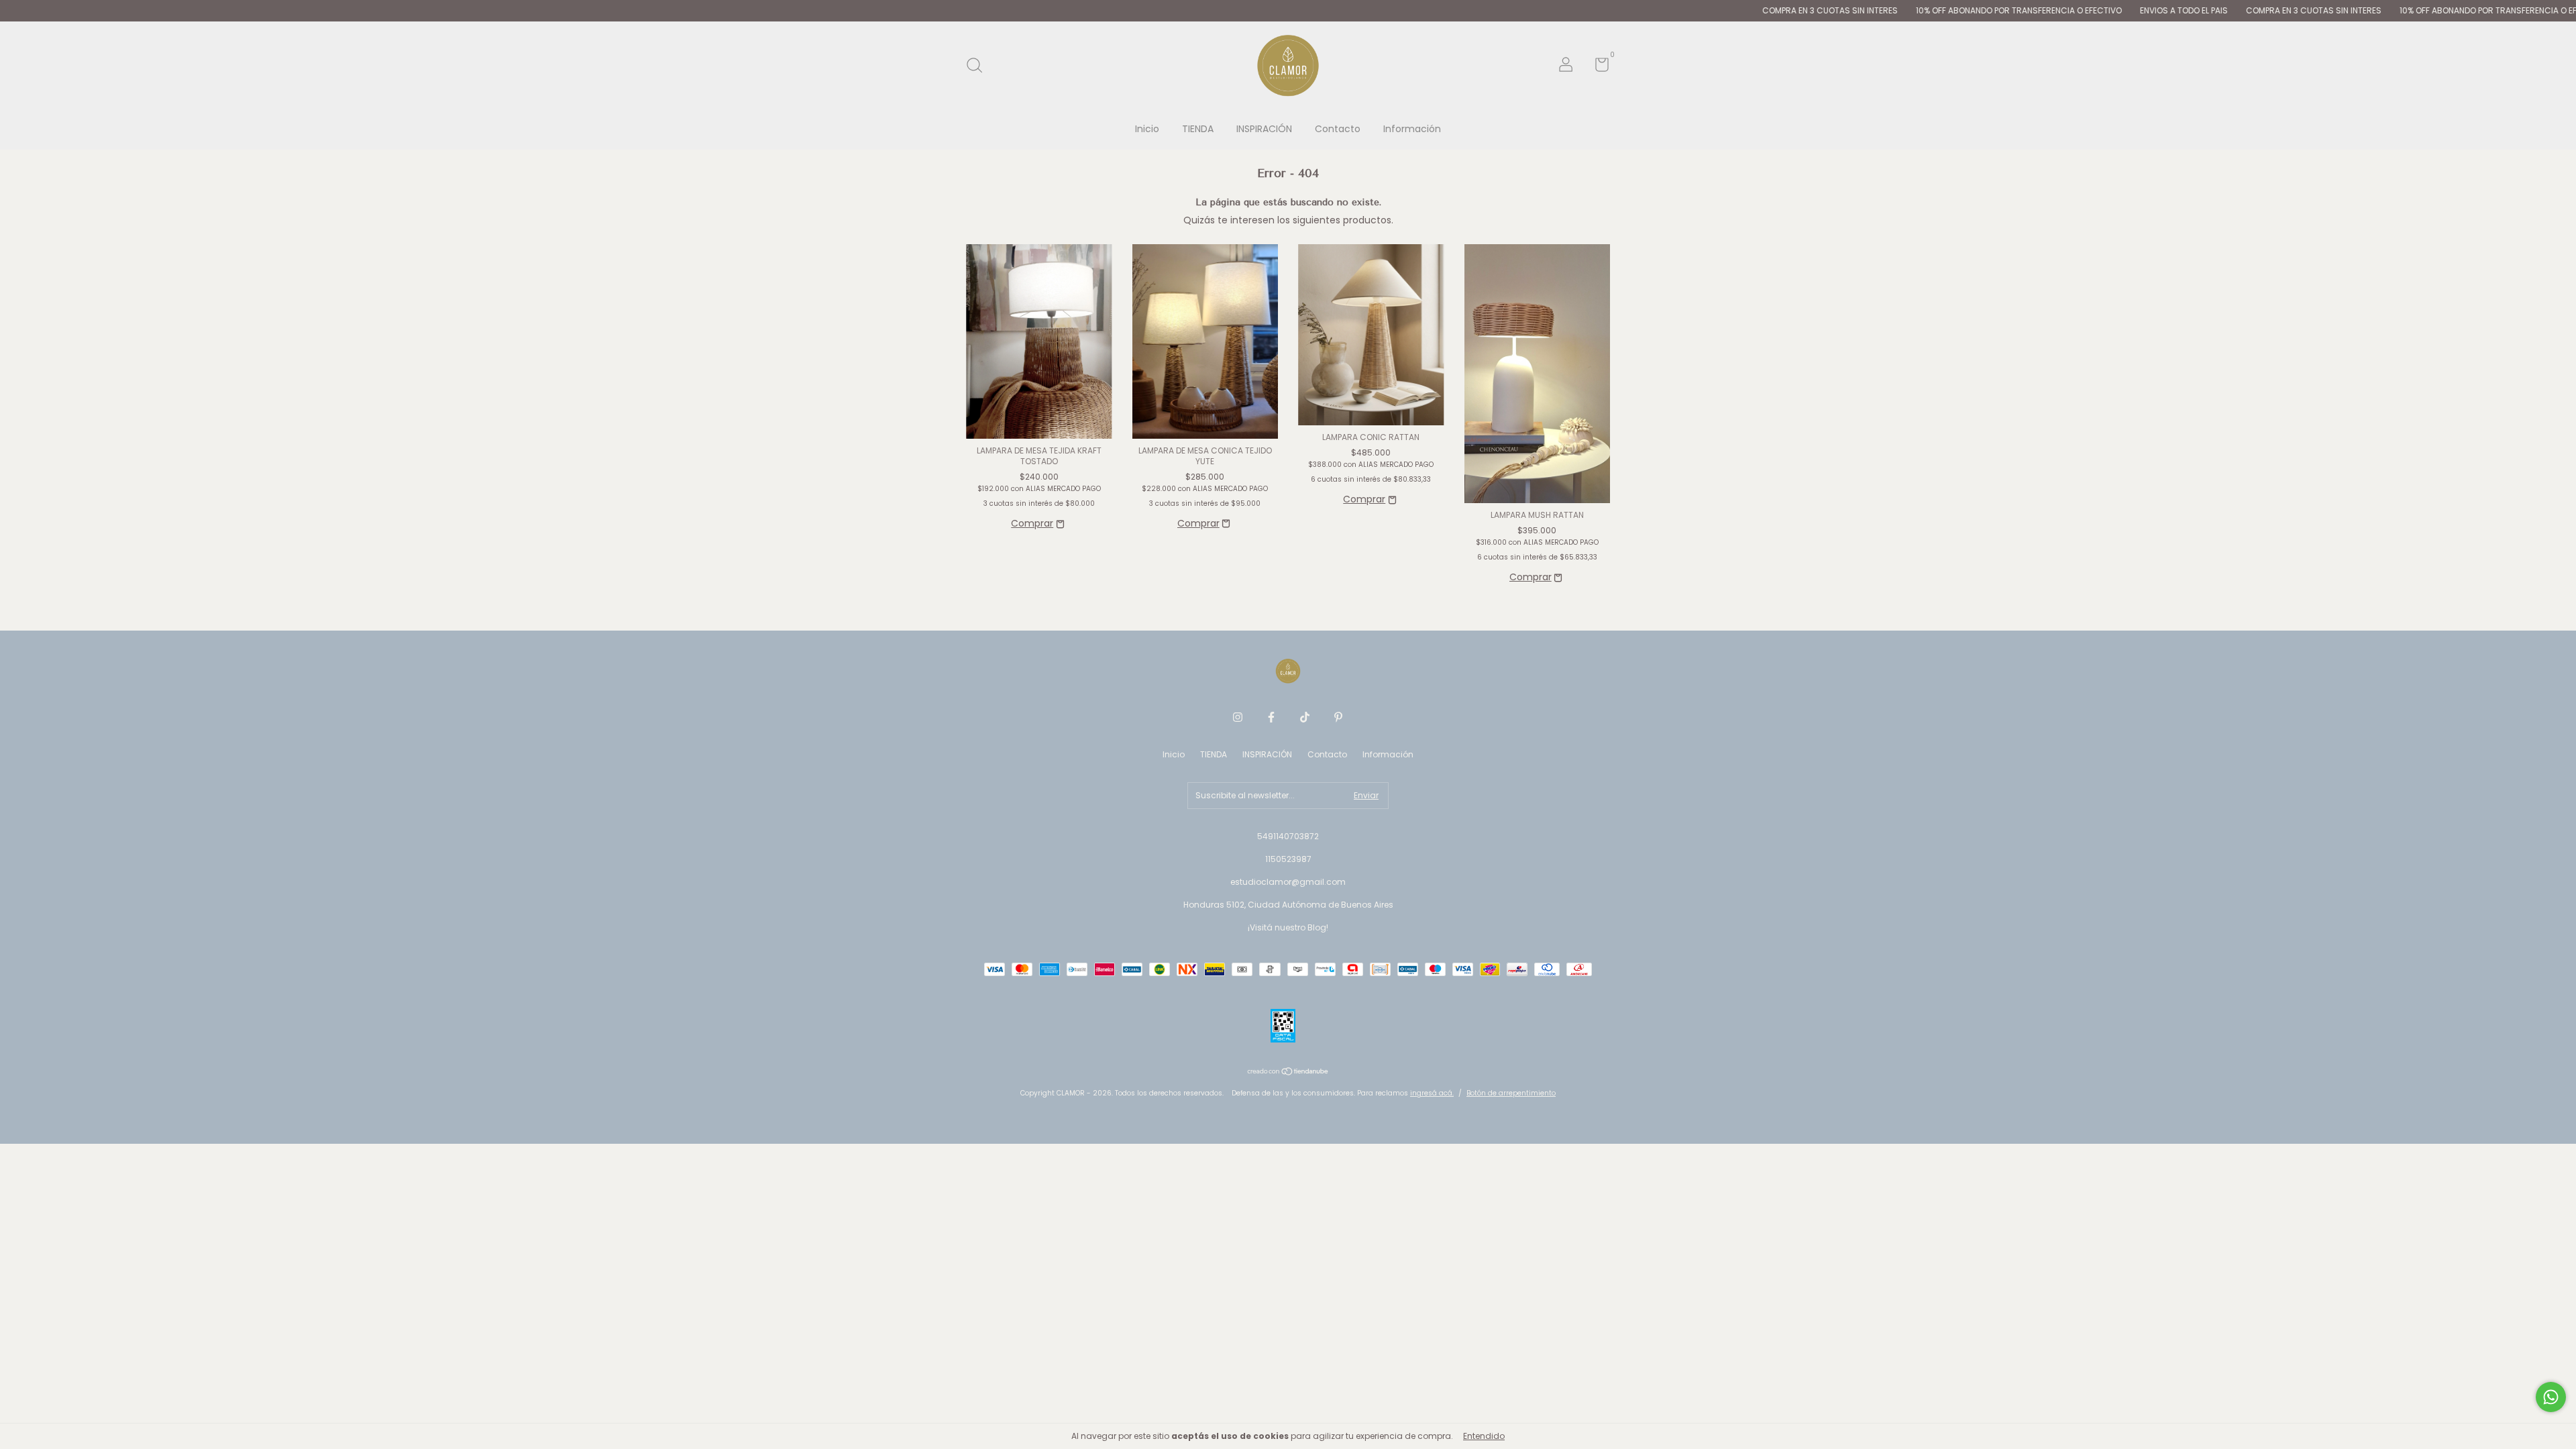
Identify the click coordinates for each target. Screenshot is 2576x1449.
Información (1412, 129)
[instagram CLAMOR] (1238, 717)
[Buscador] (979, 66)
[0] (1597, 67)
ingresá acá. (1432, 1093)
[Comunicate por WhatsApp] (2551, 1397)
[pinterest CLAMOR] (1338, 717)
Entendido (1484, 1436)
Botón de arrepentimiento (1511, 1093)
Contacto (1338, 129)
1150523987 (1288, 859)
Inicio (1147, 129)
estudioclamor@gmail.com (1288, 882)
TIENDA (1198, 129)
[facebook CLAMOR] (1271, 717)
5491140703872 (1288, 836)
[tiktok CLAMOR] (1305, 717)
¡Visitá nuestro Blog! (1288, 927)
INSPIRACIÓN (1264, 129)
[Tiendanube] (1288, 1073)
